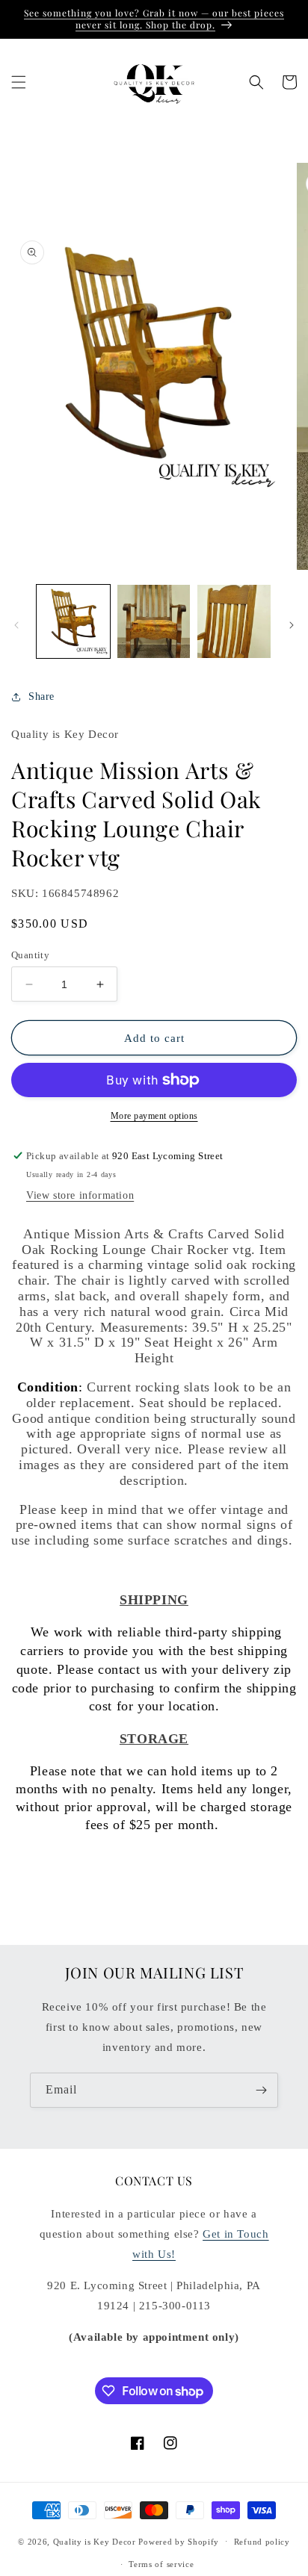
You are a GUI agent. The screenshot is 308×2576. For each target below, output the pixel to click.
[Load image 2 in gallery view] (154, 621)
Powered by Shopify (179, 2541)
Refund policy (262, 2542)
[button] (19, 82)
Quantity (30, 955)
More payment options (154, 1116)
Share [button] (41, 696)
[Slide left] (16, 625)
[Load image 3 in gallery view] (234, 621)
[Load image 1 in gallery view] (73, 621)
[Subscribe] (261, 2090)
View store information (80, 1195)
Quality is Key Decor (95, 2541)
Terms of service (161, 2564)
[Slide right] (292, 625)
